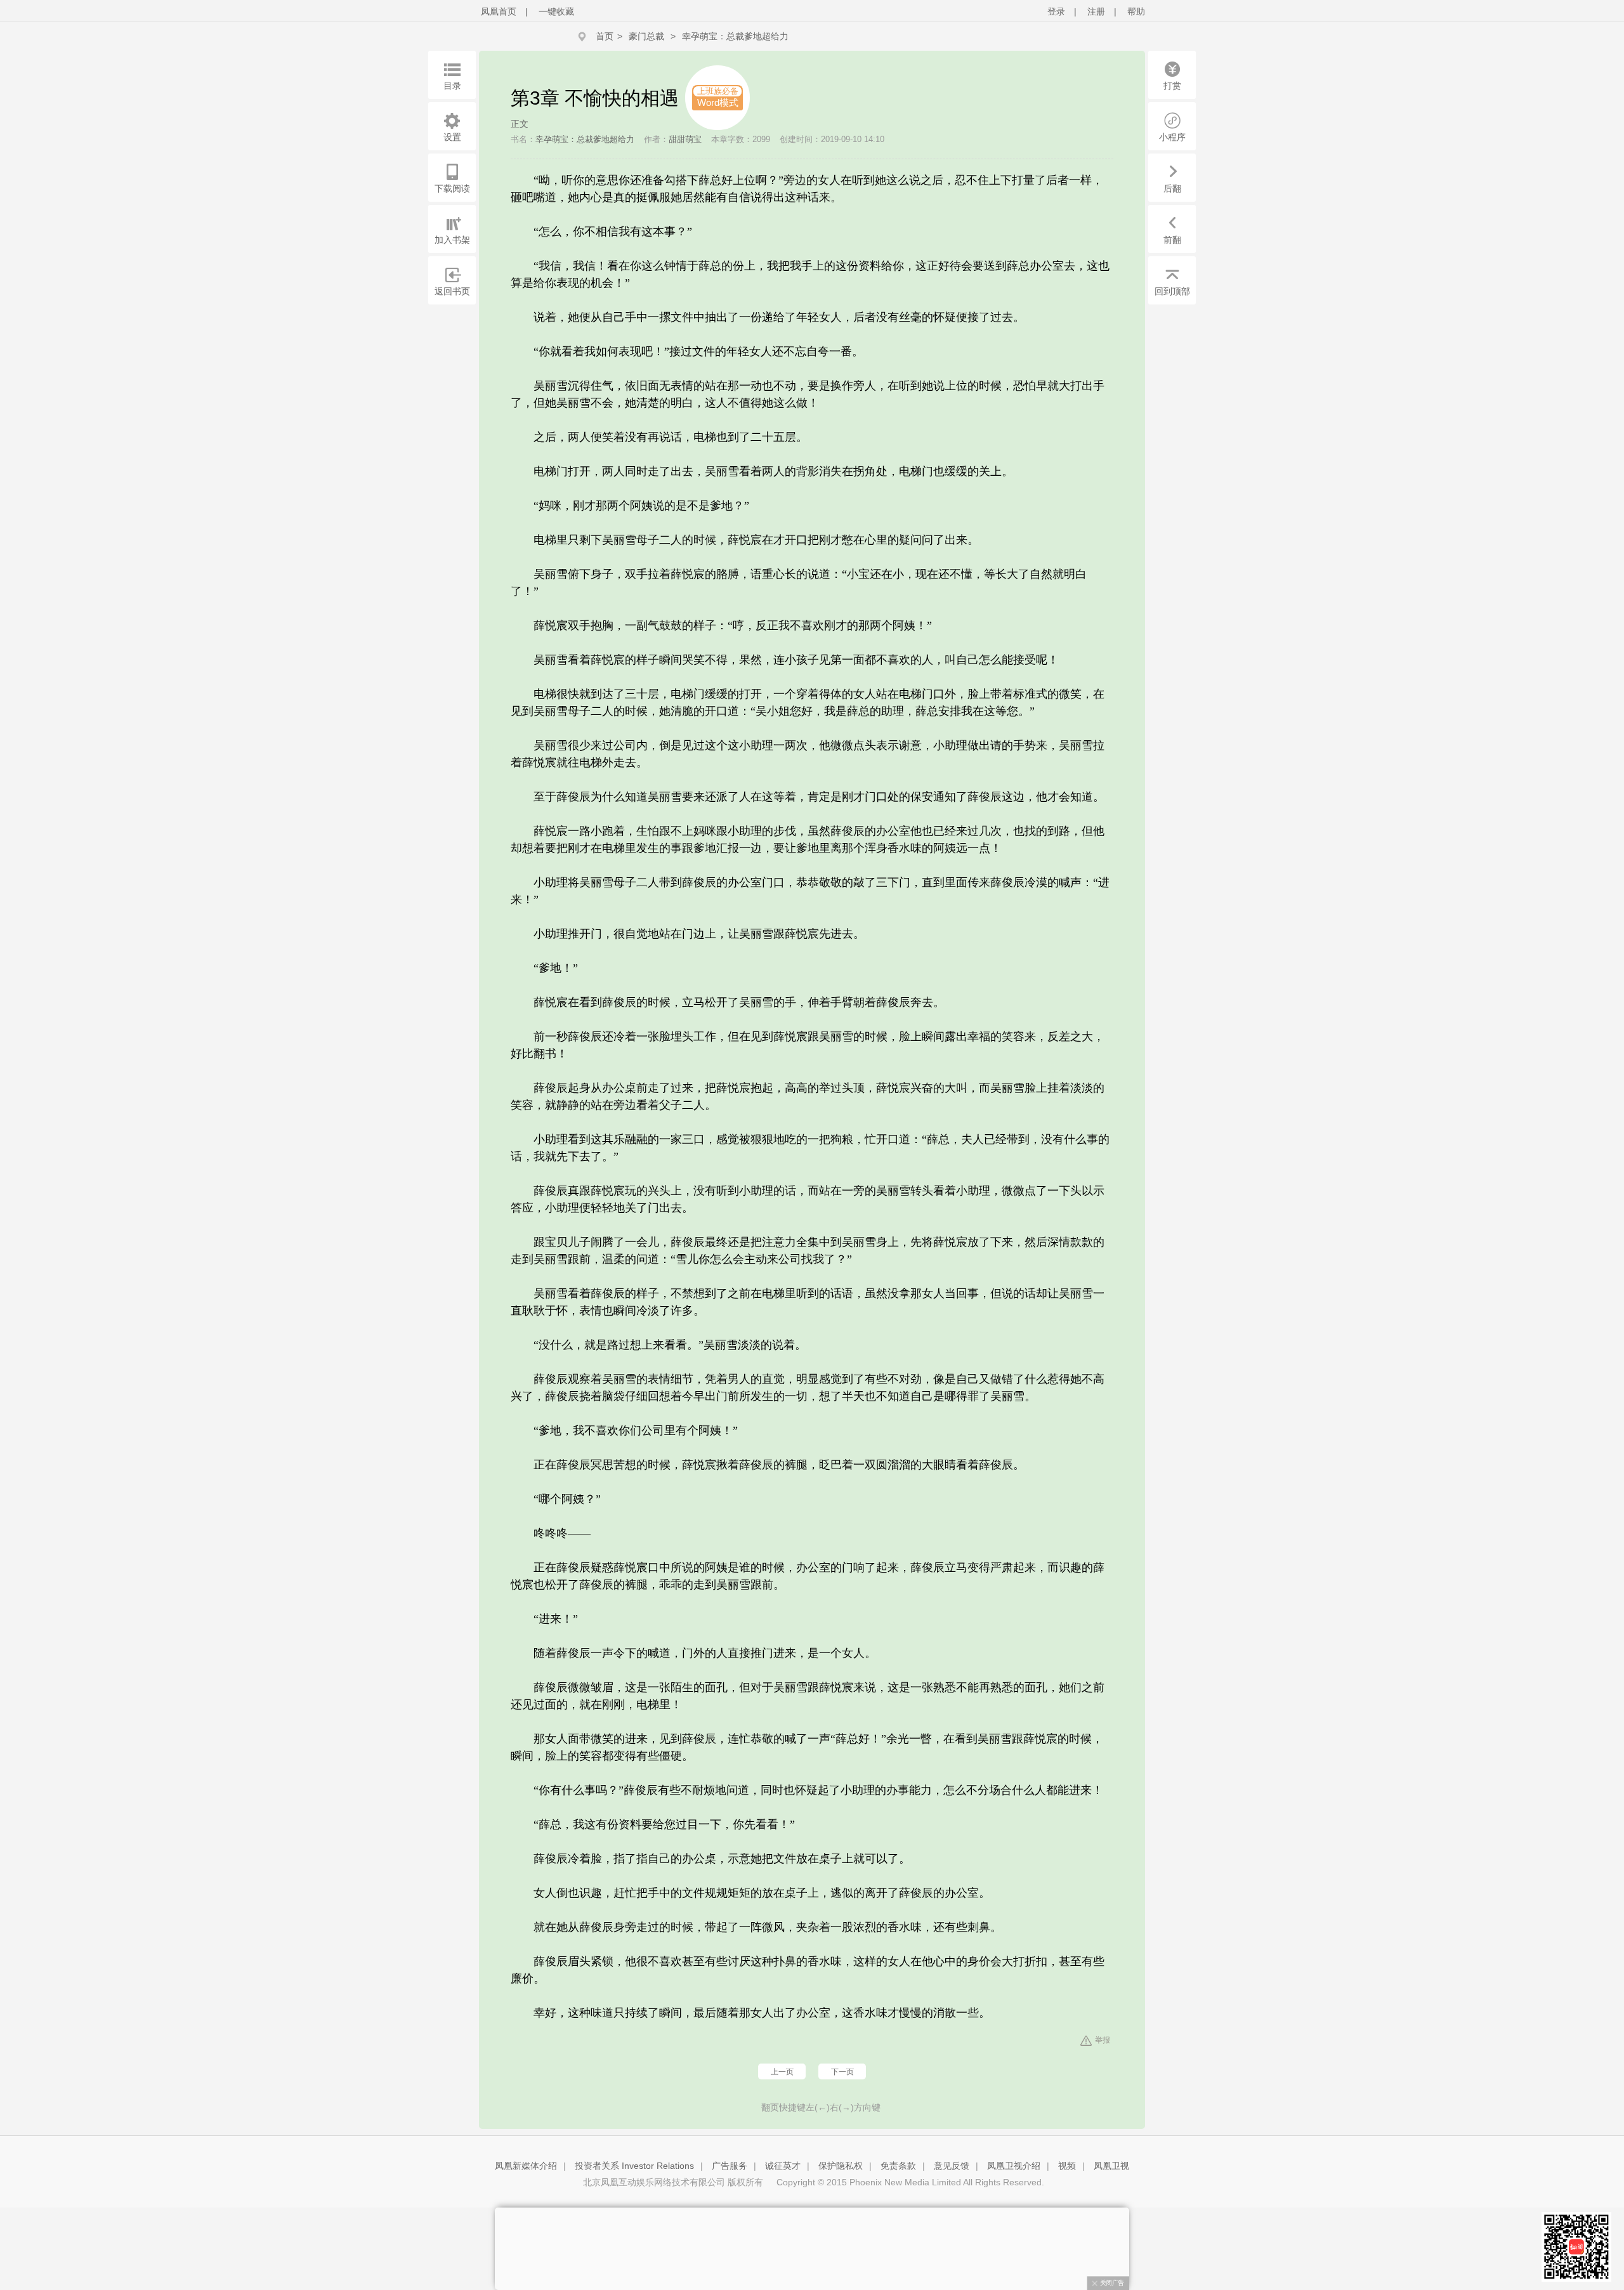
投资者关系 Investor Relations (634, 2166)
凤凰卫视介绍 (1014, 2166)
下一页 (842, 2072)
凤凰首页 (499, 11)
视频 (1067, 2166)
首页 (605, 36)
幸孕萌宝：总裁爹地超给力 (735, 36)
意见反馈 (952, 2166)
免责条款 (898, 2166)
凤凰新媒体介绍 (526, 2166)
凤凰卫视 (1111, 2166)
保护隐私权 (841, 2166)
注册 (1096, 11)
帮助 (1136, 11)
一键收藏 (556, 11)
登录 (1056, 11)
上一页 (782, 2072)
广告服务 (730, 2166)
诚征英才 (783, 2166)
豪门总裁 (646, 36)
